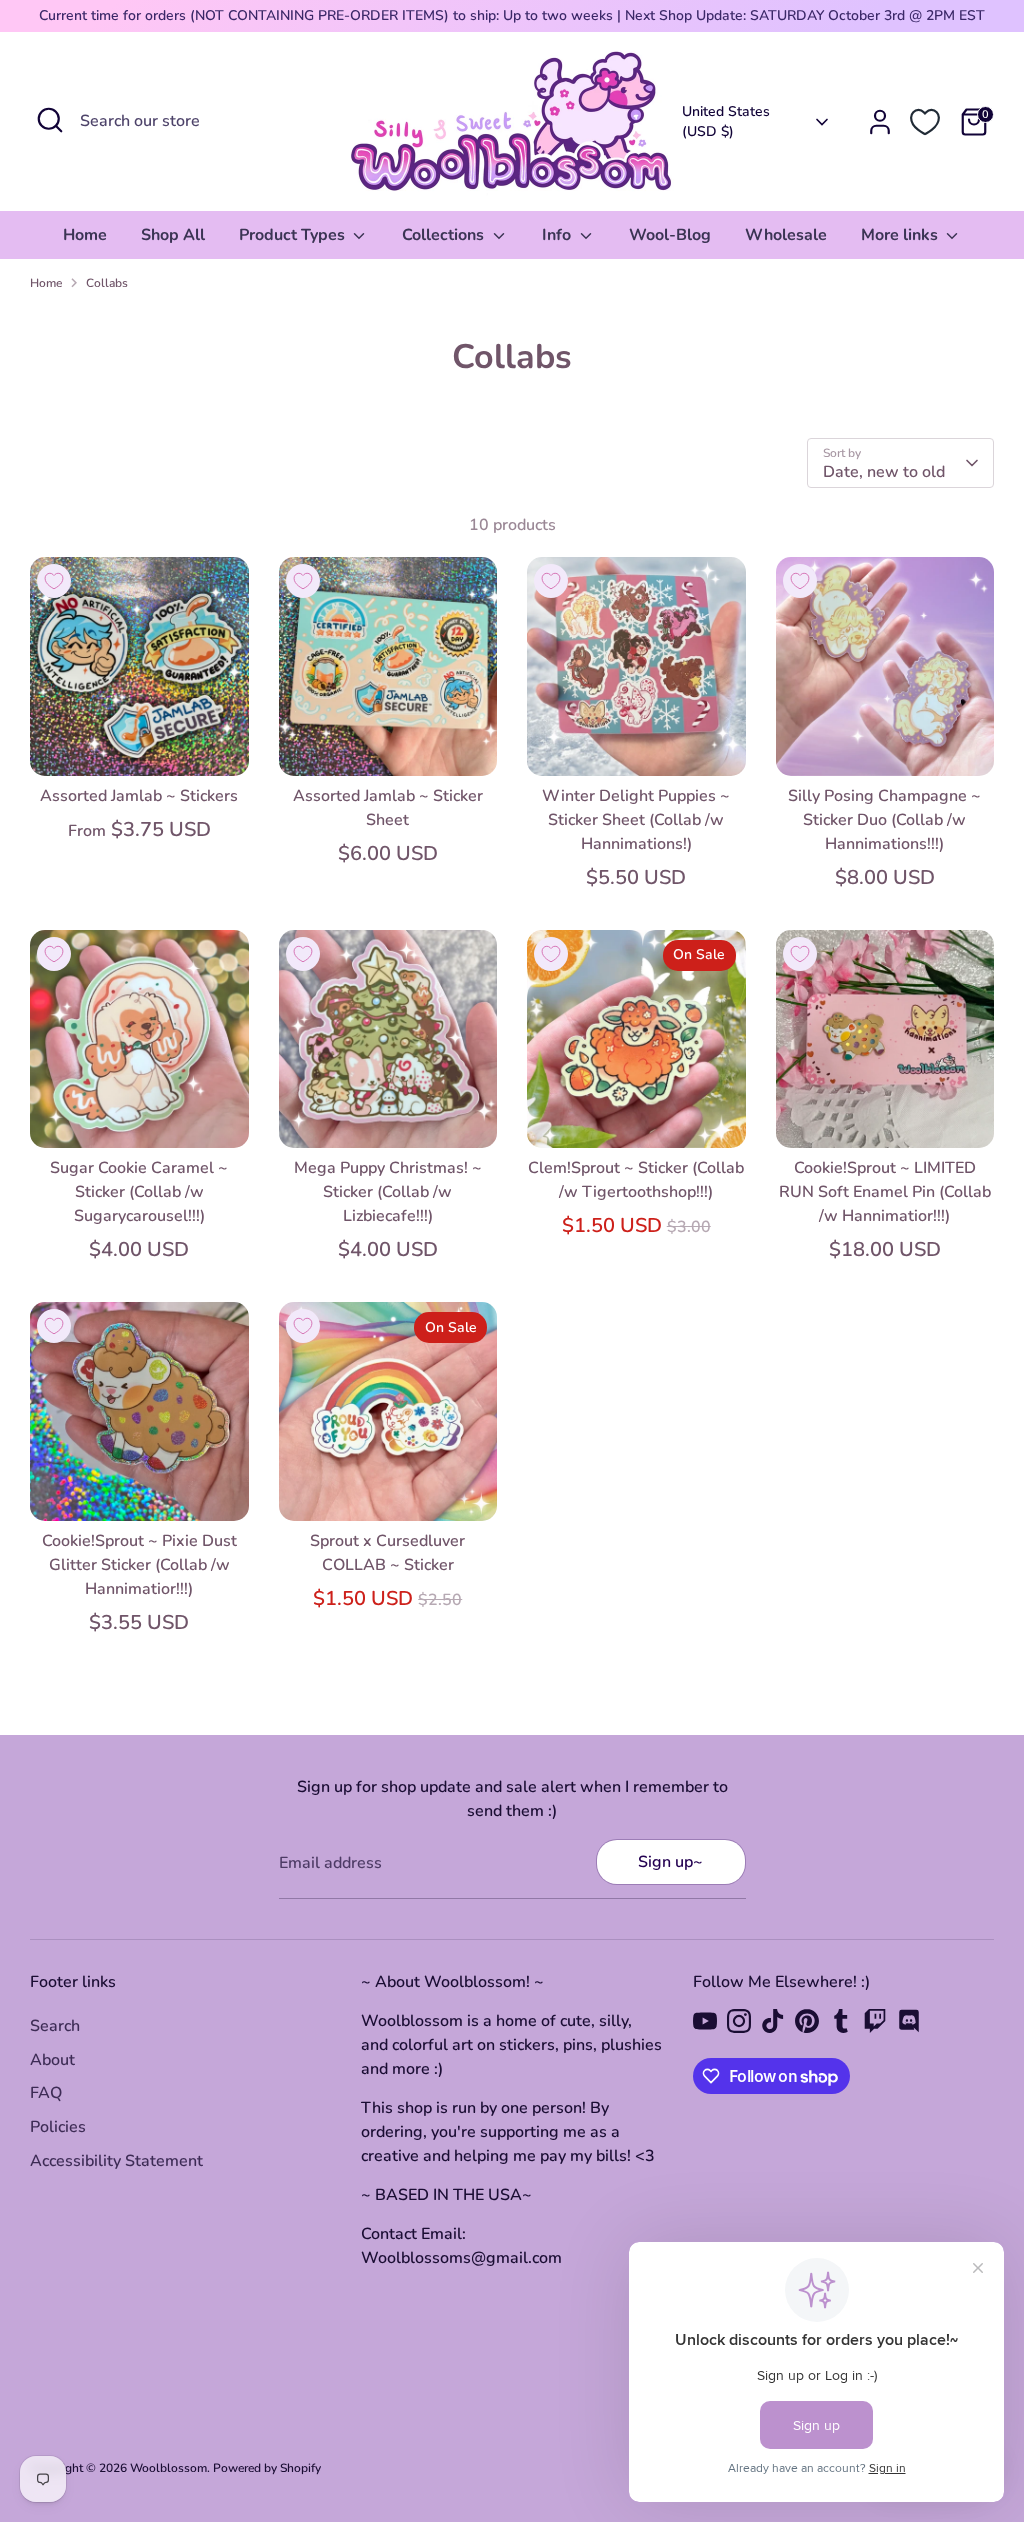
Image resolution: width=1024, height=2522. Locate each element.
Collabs (107, 283)
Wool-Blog (670, 235)
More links (901, 235)
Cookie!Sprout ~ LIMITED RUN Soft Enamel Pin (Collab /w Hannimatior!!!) (885, 1192)
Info (558, 235)
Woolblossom (168, 2468)
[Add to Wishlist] (54, 581)
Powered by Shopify (267, 2468)
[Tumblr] (841, 2021)
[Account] (880, 122)
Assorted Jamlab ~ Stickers (139, 796)
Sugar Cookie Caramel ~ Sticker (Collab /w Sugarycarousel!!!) (139, 1192)
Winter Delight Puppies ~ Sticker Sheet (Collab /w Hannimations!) (636, 820)
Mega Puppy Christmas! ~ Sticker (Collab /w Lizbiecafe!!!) (388, 1192)
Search (55, 2026)
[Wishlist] (925, 122)
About (52, 2060)
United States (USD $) (726, 121)
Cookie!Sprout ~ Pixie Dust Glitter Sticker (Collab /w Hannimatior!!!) (139, 1565)
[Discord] (909, 2021)
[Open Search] (50, 120)
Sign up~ (670, 1862)
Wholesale (786, 235)
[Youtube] (705, 2021)
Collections (445, 235)
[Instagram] (739, 2021)
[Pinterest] (807, 2021)
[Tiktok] (773, 2021)
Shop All (173, 235)
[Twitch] (875, 2021)
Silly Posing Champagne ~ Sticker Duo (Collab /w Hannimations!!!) (884, 820)
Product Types (294, 235)
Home (85, 235)
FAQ (46, 2093)
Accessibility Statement (116, 2161)
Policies (58, 2127)
